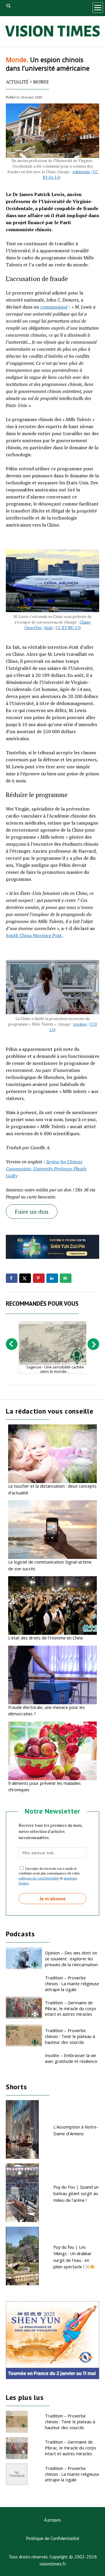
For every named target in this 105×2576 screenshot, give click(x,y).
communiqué (54, 307)
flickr (49, 628)
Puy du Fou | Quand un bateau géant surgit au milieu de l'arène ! (76, 2193)
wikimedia (81, 172)
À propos (52, 2520)
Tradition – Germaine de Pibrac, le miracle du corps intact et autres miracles (71, 2008)
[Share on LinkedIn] (52, 1278)
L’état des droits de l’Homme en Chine (46, 1638)
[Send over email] (66, 1278)
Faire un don (32, 1212)
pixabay (80, 1024)
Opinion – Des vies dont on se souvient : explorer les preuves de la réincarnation (71, 1959)
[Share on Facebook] (12, 1278)
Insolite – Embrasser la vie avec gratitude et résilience (71, 2058)
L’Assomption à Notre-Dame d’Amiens (76, 2130)
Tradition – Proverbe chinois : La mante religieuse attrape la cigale (72, 1983)
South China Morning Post (34, 935)
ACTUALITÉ (17, 82)
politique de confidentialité (39, 1878)
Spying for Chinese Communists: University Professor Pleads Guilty (46, 1169)
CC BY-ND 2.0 (68, 628)
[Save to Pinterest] (39, 1278)
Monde (41, 82)
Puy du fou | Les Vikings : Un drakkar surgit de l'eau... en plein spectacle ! (72, 2257)
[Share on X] (25, 1278)
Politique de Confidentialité (53, 2538)
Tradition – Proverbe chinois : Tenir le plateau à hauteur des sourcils (70, 2036)
